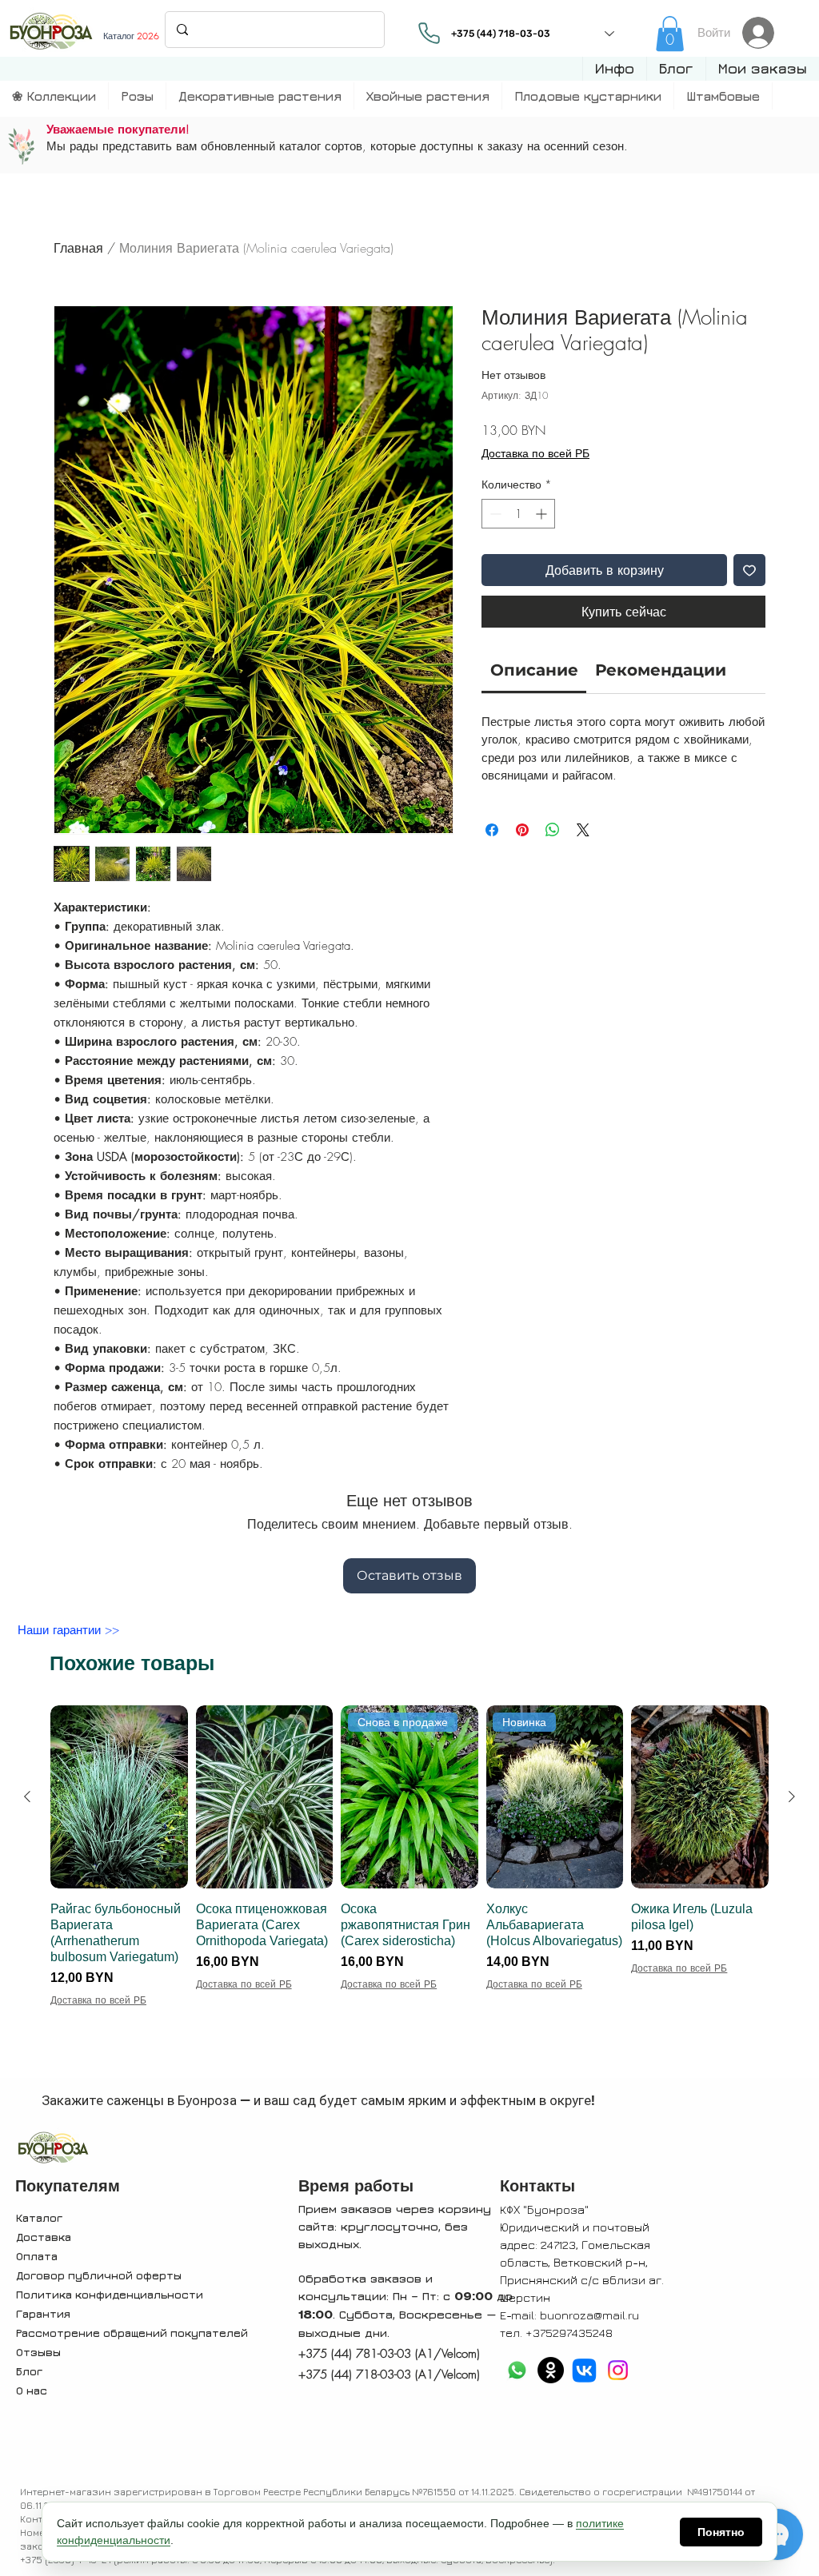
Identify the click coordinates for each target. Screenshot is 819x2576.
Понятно (721, 2532)
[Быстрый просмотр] (119, 1797)
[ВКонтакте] (584, 2370)
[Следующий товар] (792, 1796)
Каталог (39, 2217)
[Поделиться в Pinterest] (522, 830)
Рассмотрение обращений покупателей (132, 2333)
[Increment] (543, 514)
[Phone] (429, 33)
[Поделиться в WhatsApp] (553, 830)
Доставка (44, 2237)
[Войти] (763, 33)
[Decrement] (494, 514)
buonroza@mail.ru (589, 2315)
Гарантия (43, 2313)
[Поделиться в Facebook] (492, 830)
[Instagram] (618, 2370)
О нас (32, 2390)
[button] (614, 69)
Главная (78, 248)
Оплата (37, 2256)
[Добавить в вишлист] (749, 570)
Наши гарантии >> (68, 1630)
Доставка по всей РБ (535, 453)
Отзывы (38, 2352)
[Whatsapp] (517, 2370)
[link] (670, 34)
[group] (409, 1888)
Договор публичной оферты (99, 2275)
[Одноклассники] (551, 2370)
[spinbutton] (518, 514)
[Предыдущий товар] (27, 1796)
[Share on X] (583, 830)
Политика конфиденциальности (110, 2294)
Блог (29, 2371)
